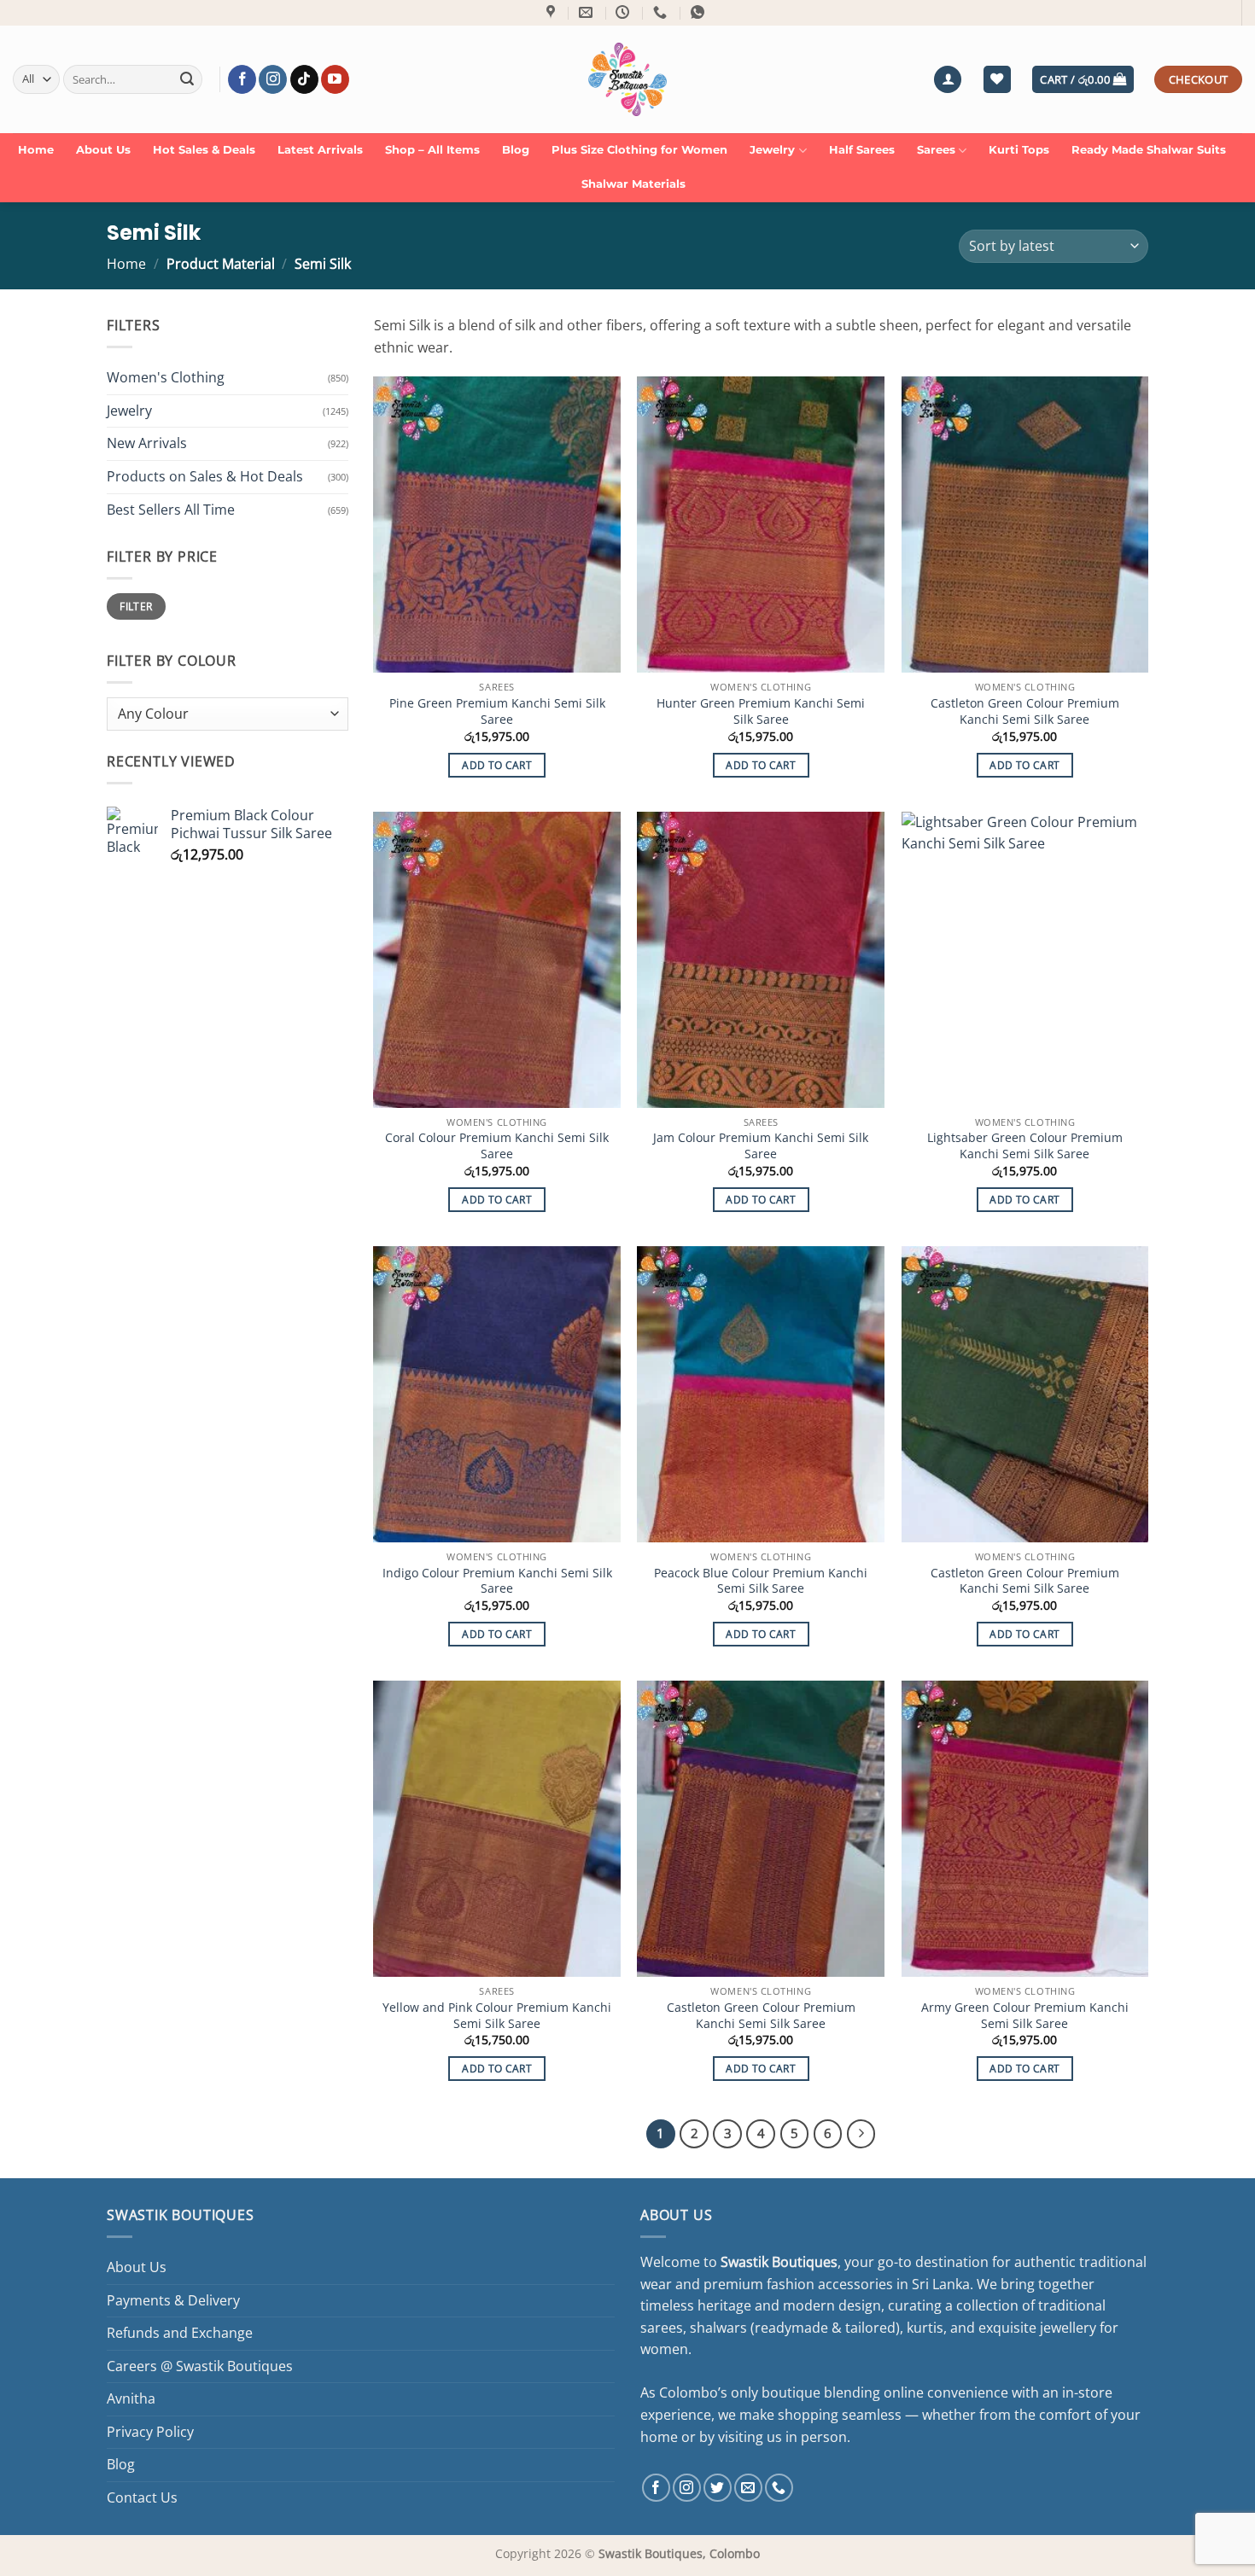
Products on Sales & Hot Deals (205, 476)
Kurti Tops (1019, 150)
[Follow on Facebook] (242, 79)
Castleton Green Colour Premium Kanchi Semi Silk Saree (1025, 711)
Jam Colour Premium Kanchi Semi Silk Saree (761, 1146)
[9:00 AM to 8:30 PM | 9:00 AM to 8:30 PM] (625, 12)
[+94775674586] (662, 12)
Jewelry (772, 150)
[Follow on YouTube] (335, 79)
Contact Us (142, 2497)
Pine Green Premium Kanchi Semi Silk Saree (497, 711)
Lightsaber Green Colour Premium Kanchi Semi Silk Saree (1025, 1146)
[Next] (861, 2134)
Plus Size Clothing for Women (639, 150)
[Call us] (779, 2488)
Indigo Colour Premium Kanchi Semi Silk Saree (497, 1581)
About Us (103, 150)
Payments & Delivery (173, 2300)
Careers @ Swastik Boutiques (200, 2366)
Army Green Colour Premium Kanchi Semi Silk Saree (1025, 2016)
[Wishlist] (997, 80)
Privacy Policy (150, 2432)
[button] (948, 80)
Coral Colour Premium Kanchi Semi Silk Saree (497, 1146)
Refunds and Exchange (180, 2333)
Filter (136, 607)
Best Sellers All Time (171, 510)
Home (36, 150)
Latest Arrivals (320, 150)
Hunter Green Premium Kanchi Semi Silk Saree (761, 711)
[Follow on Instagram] (273, 79)
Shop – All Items (432, 150)
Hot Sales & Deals (204, 150)
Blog (516, 150)
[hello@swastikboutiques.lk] (588, 12)
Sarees (936, 150)
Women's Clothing (166, 377)
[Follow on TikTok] (304, 79)
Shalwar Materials (633, 184)
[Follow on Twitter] (718, 2488)
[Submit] (187, 79)
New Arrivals (147, 444)
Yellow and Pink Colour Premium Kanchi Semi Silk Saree (497, 2016)
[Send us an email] (748, 2488)
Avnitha (131, 2398)
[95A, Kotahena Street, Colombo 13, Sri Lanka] (553, 12)
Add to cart (497, 765)
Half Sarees (862, 150)
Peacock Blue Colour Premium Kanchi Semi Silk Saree (761, 1581)
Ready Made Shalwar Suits (1149, 150)
